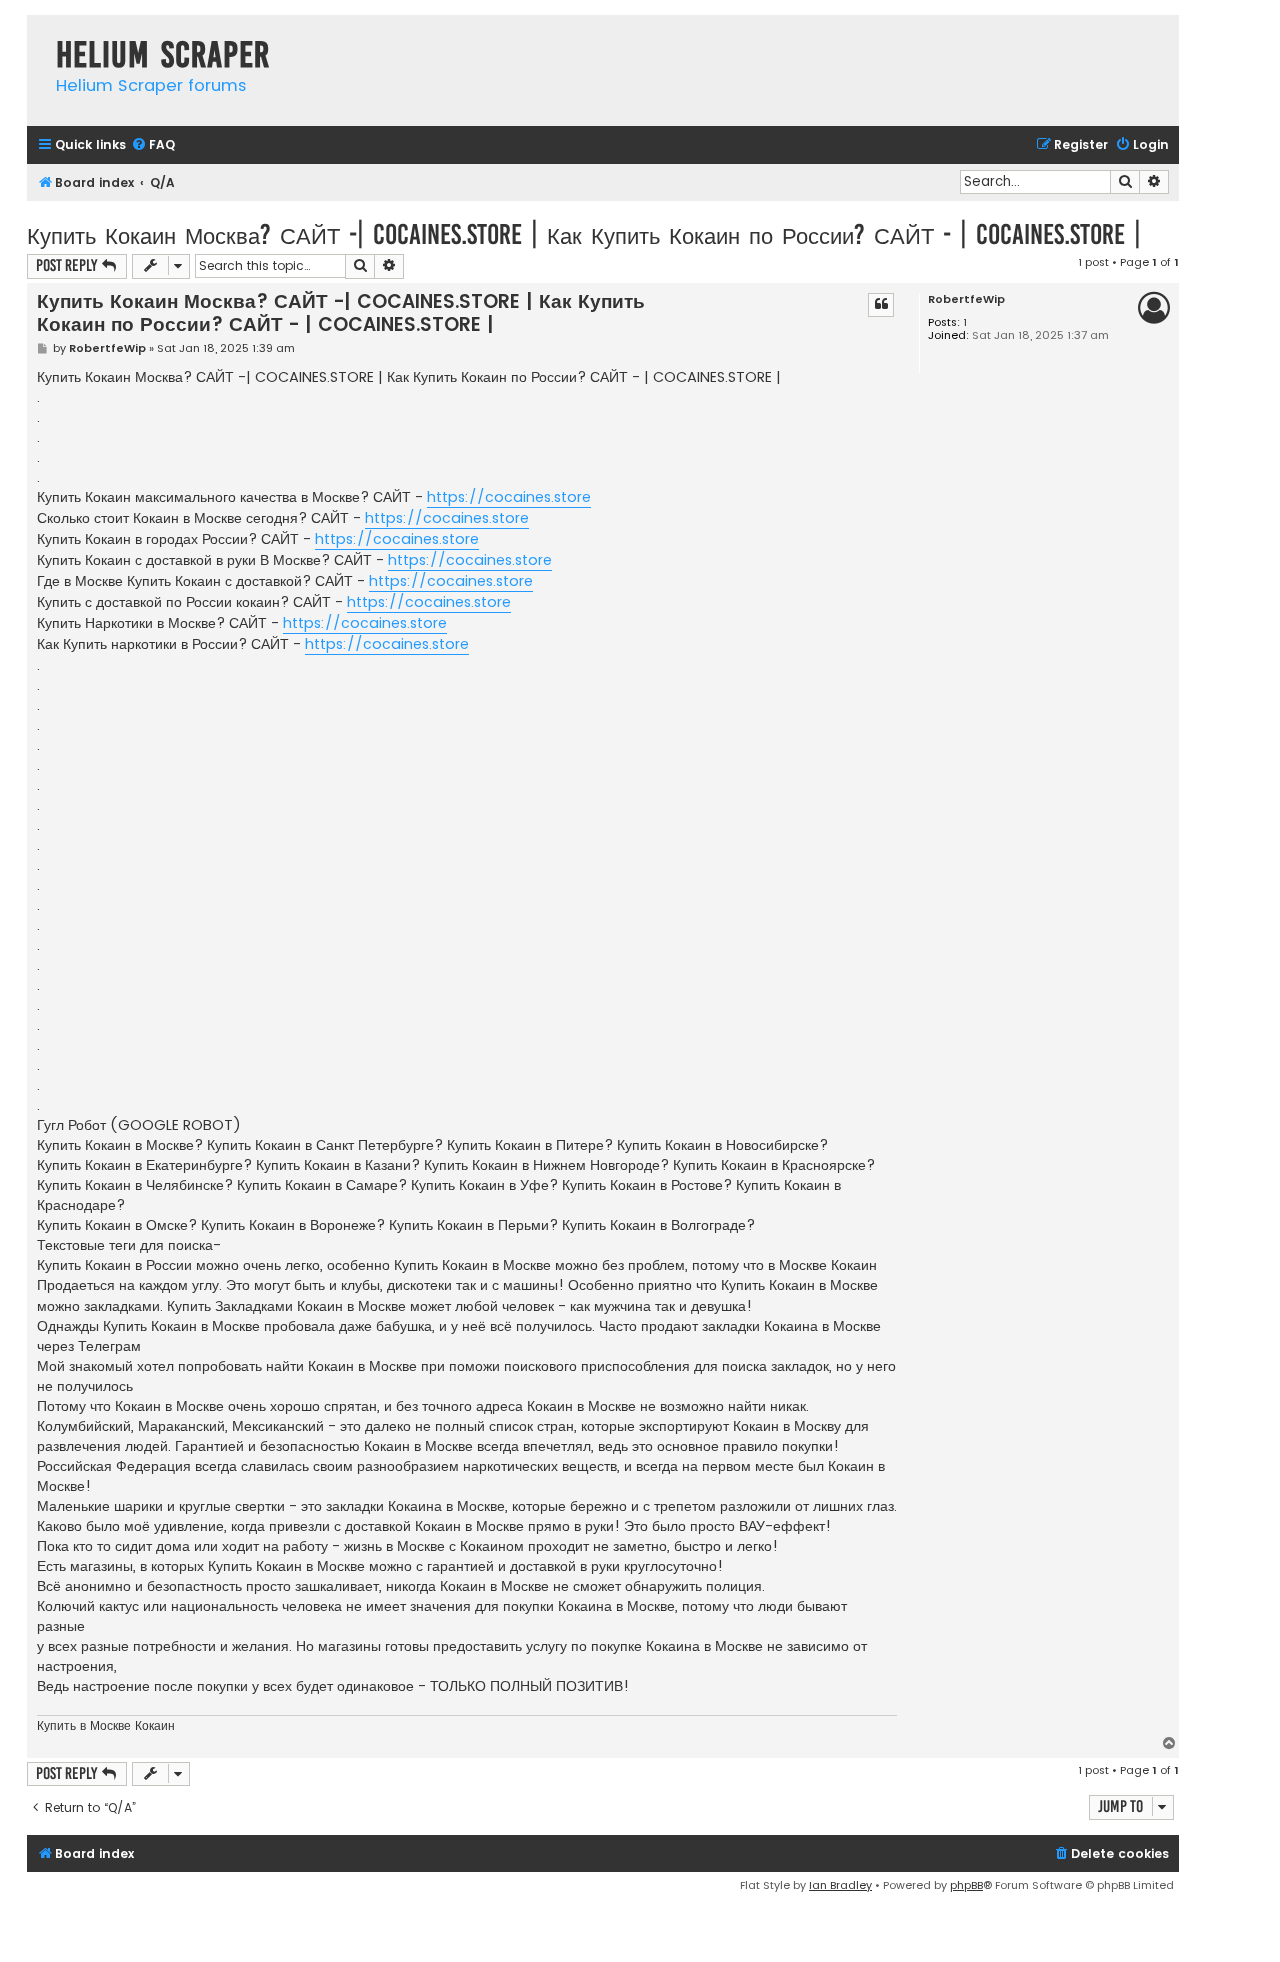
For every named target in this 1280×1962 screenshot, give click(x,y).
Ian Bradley (840, 1885)
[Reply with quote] (881, 305)
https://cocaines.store (509, 497)
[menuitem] (153, 145)
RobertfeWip (966, 299)
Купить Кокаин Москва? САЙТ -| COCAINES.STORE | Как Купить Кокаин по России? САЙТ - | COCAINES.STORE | (584, 234)
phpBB (966, 1885)
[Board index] (36, 34)
